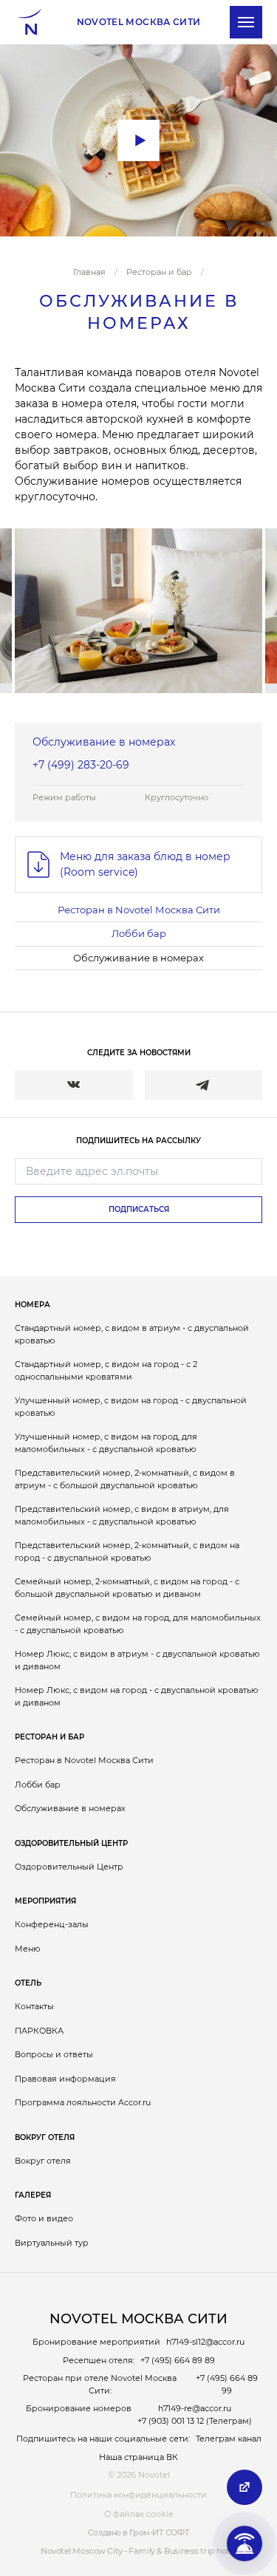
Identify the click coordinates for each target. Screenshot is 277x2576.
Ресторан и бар (159, 272)
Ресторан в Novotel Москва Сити (139, 910)
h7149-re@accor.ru (195, 2408)
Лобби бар (139, 933)
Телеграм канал (229, 2439)
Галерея (33, 2195)
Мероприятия (45, 1901)
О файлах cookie (139, 2514)
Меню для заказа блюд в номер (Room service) (145, 864)
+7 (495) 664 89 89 (178, 2360)
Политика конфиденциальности (138, 2495)
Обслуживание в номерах (138, 958)
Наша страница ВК (138, 2457)
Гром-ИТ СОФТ (159, 2532)
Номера (33, 1305)
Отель (28, 1983)
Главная (89, 272)
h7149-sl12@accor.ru (205, 2342)
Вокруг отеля (45, 2137)
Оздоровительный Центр (71, 1843)
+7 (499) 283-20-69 (81, 765)
